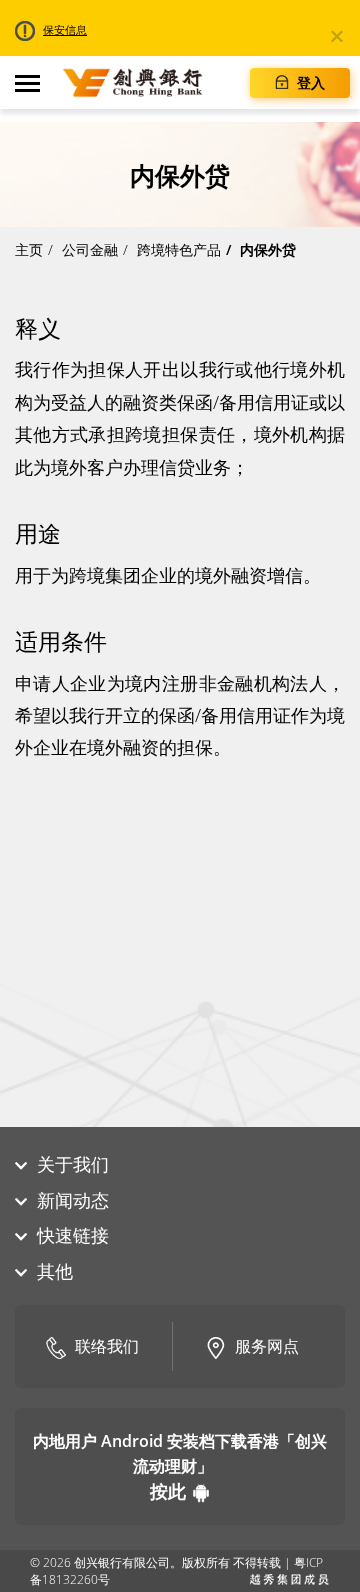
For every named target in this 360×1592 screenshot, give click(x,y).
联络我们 (107, 1346)
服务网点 (267, 1346)
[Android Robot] (201, 1491)
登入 (309, 82)
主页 (29, 249)
